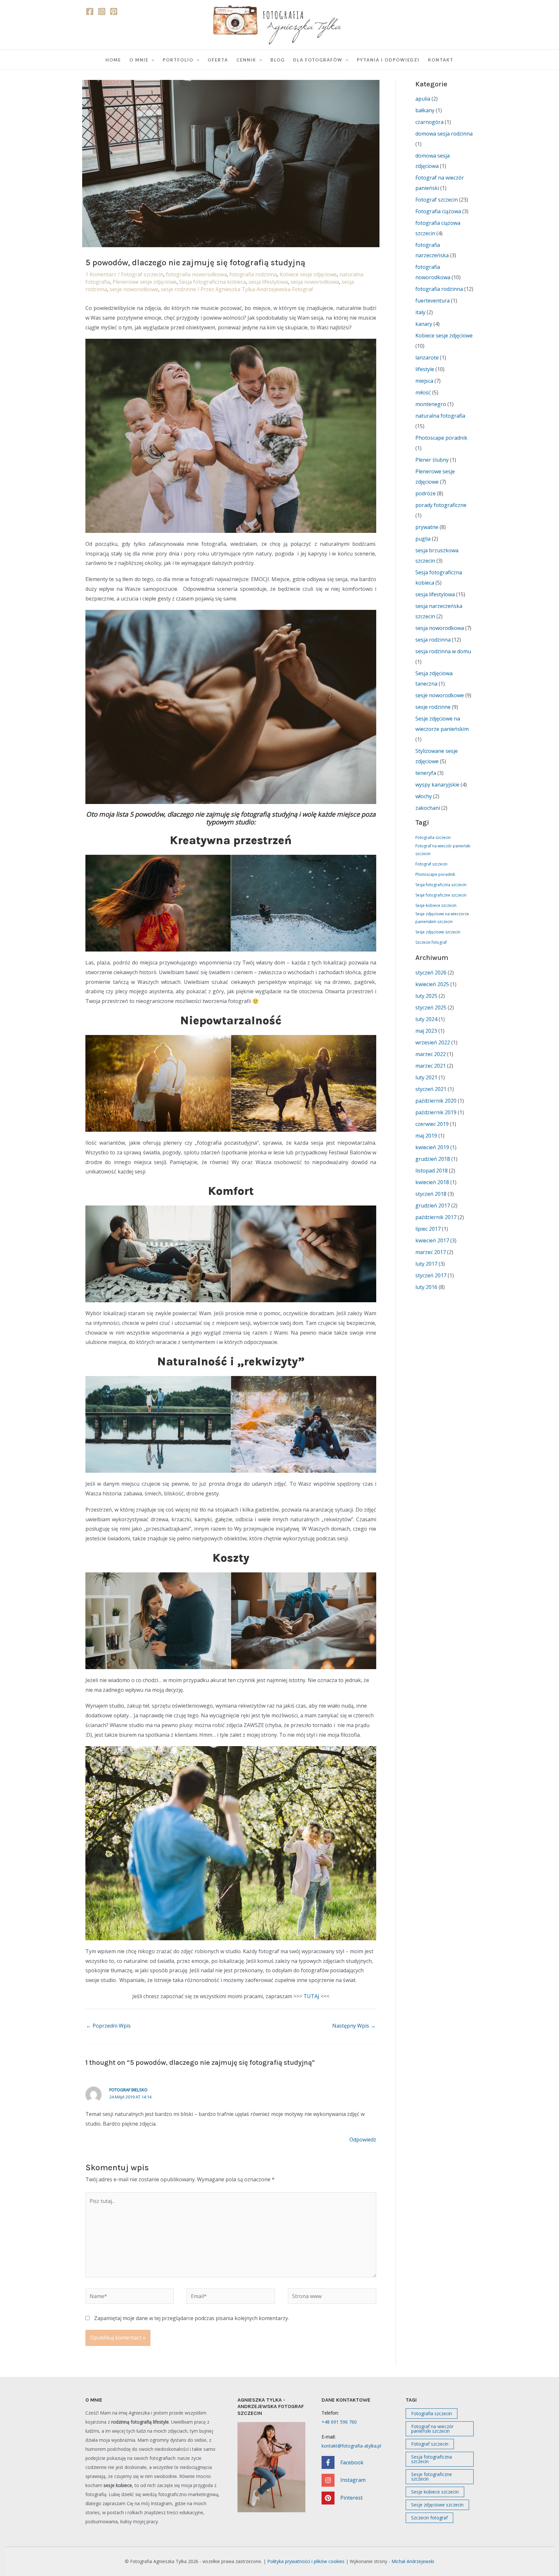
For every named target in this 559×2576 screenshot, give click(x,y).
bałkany (425, 110)
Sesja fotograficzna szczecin (441, 885)
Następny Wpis (354, 2026)
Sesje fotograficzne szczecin (441, 895)
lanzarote (427, 358)
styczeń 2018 (431, 1194)
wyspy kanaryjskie (437, 785)
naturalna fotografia (440, 416)
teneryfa (426, 773)
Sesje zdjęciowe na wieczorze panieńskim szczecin (442, 918)
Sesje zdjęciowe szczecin (438, 932)
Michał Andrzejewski (413, 2561)
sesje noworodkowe (134, 289)
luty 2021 (426, 1077)
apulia (423, 99)
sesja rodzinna (433, 640)
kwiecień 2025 (432, 984)
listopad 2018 (432, 1171)
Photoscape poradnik (441, 438)
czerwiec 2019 (432, 1124)
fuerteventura (433, 301)
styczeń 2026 (431, 973)
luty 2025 (426, 996)
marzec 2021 (431, 1066)
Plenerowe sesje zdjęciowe (145, 282)
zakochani (428, 808)
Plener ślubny (432, 460)
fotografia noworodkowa (196, 274)
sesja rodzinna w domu (443, 651)
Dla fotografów (318, 60)
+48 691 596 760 (339, 2422)
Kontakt (441, 60)
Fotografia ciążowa (438, 211)
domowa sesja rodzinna (444, 134)
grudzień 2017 (433, 1205)
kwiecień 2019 (432, 1147)
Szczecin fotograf (431, 942)
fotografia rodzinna (253, 274)
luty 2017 (426, 1264)
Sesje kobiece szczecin (436, 905)
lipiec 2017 (428, 1229)
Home (113, 60)
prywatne (427, 527)
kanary (424, 324)
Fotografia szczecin (433, 837)
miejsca (424, 381)
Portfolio (178, 60)
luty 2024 (426, 1019)
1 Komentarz (101, 274)
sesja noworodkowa (315, 282)
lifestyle (425, 369)
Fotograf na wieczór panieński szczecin (443, 850)
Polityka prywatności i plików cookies (306, 2561)
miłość (423, 392)
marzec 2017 (431, 1252)
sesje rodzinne (178, 289)
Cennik (246, 60)
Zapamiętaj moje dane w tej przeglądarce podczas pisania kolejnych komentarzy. (192, 2318)
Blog (278, 60)
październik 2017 (436, 1217)
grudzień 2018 (433, 1159)
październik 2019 (436, 1112)
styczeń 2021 (431, 1089)
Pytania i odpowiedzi (388, 60)
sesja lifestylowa (268, 282)
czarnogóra (429, 122)
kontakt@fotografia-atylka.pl (351, 2446)
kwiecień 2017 (432, 1240)
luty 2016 (426, 1287)
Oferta (218, 60)
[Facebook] (90, 11)
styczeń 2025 (431, 1007)
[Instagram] (102, 11)
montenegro (431, 404)
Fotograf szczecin (142, 274)
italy (420, 312)
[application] (151, 60)
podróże (426, 493)
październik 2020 (436, 1101)
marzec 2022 (431, 1054)
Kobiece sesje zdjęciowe (308, 274)
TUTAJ (311, 1996)
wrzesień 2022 (433, 1042)
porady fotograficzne (441, 505)
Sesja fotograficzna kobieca (213, 282)
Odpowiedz (363, 2140)
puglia (423, 539)
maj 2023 (426, 1031)
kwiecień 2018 (432, 1182)
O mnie (139, 60)
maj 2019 (426, 1136)
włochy (424, 796)
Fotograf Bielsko (128, 2090)
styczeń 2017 (431, 1275)
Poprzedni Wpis (108, 2026)
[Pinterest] (114, 11)
